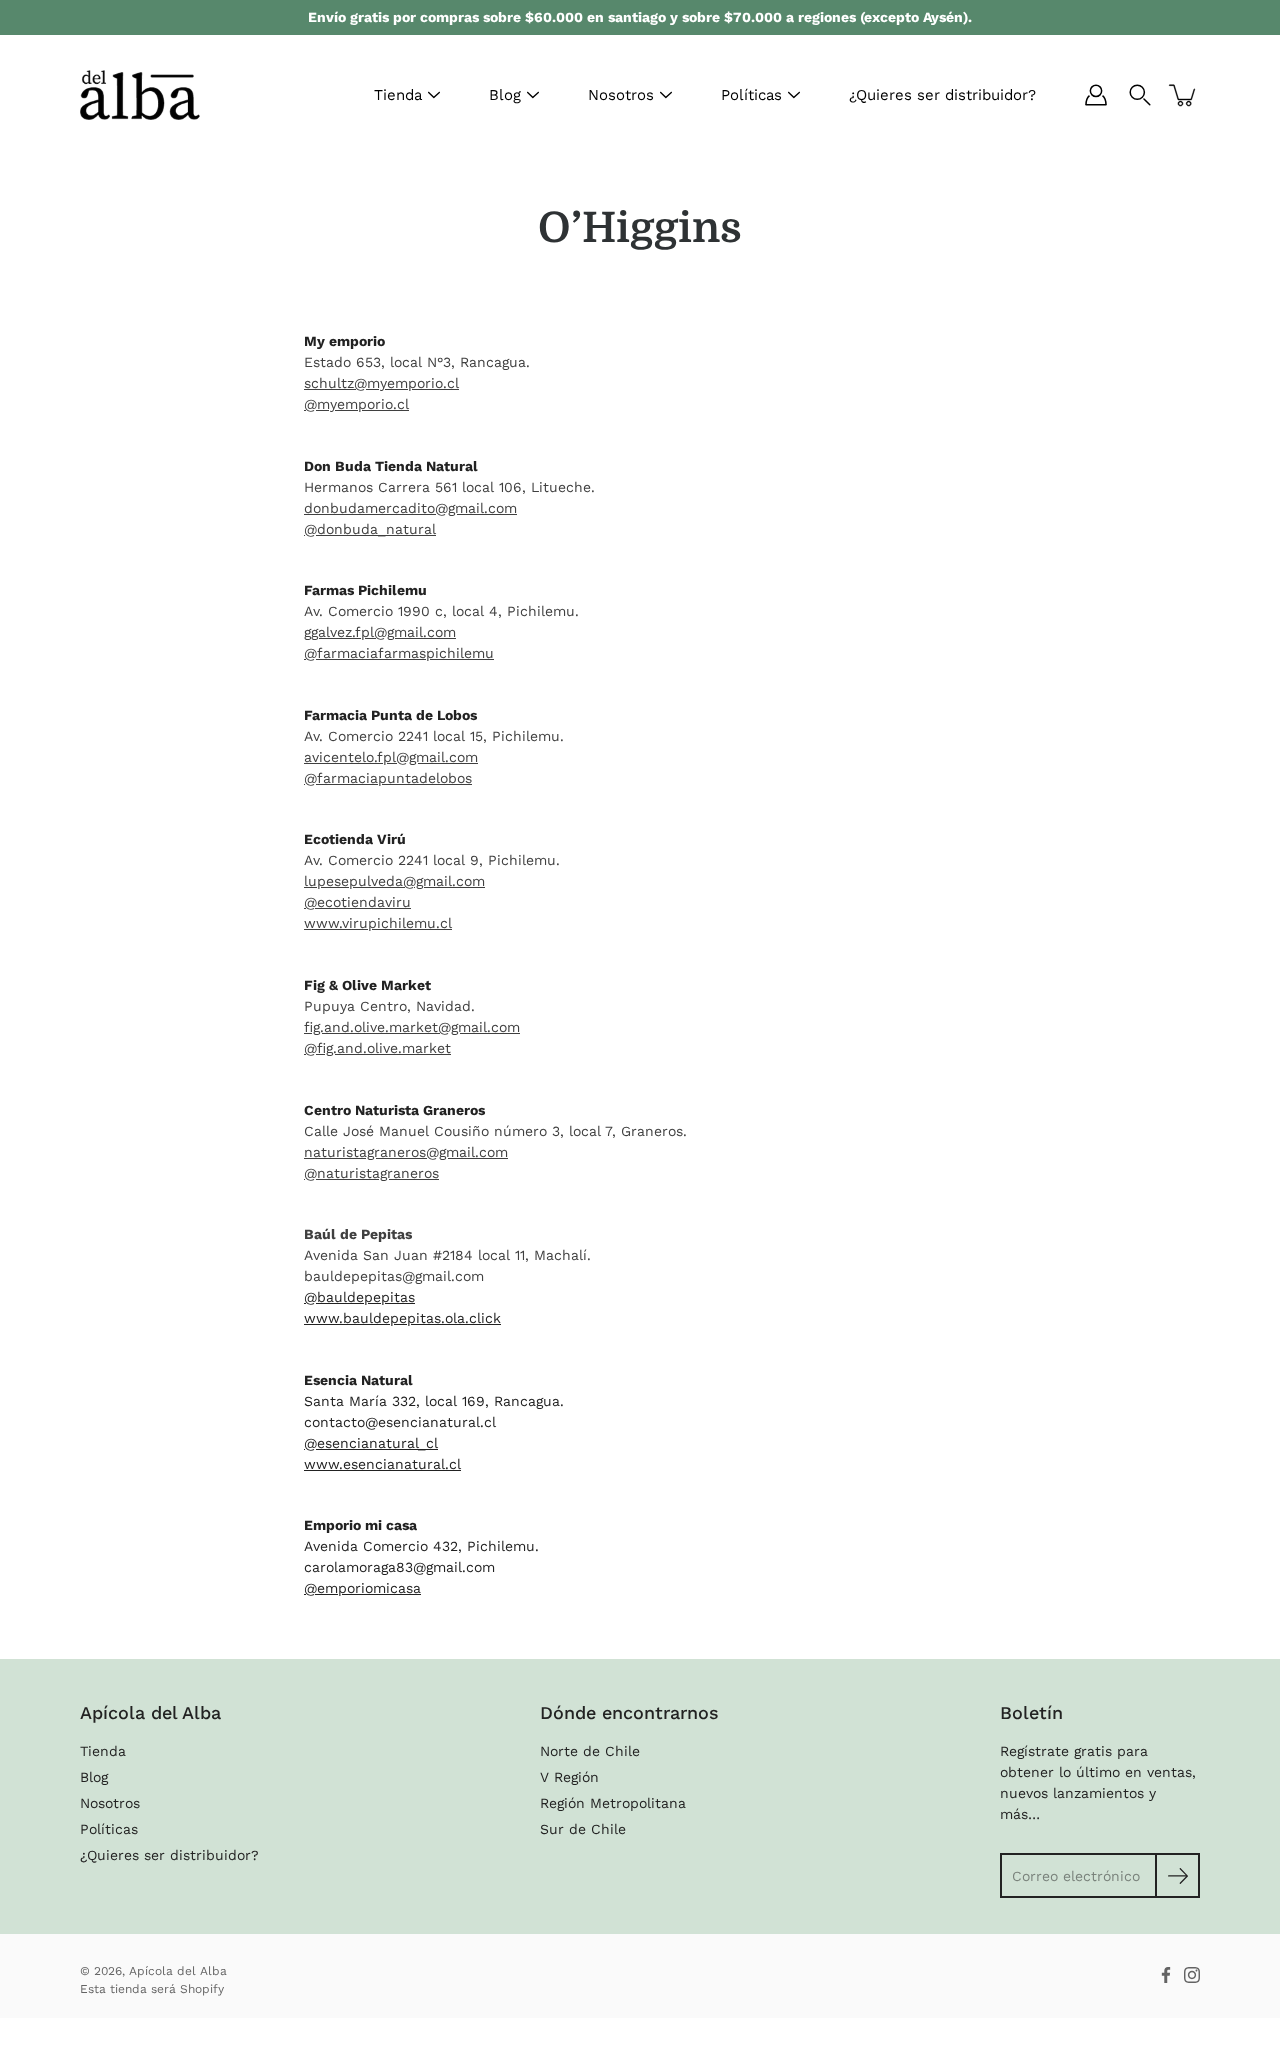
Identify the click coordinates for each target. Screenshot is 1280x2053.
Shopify (202, 1989)
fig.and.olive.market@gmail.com (412, 1027)
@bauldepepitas (359, 1297)
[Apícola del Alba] (140, 95)
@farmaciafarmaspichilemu (399, 653)
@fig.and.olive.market (377, 1048)
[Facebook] (1166, 1975)
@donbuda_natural (370, 529)
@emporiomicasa (362, 1588)
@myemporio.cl (356, 404)
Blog (505, 95)
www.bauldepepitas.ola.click (402, 1318)
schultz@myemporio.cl (381, 383)
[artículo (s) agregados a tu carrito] (1184, 95)
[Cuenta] (1096, 95)
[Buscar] (1140, 95)
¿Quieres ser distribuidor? (942, 95)
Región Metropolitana (613, 1803)
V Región (569, 1777)
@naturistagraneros (371, 1173)
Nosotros (621, 95)
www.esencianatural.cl (382, 1464)
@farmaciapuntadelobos (388, 778)
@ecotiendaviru (357, 902)
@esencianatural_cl (371, 1443)
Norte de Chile (590, 1751)
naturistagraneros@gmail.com (406, 1152)
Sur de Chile (583, 1829)
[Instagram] (1192, 1975)
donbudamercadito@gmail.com (410, 508)
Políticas (751, 95)
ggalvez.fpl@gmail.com (380, 632)
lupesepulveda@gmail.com (394, 881)
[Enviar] (1177, 1875)
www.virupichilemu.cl (378, 923)
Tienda (398, 95)
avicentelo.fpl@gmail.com (391, 757)
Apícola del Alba (178, 1971)
